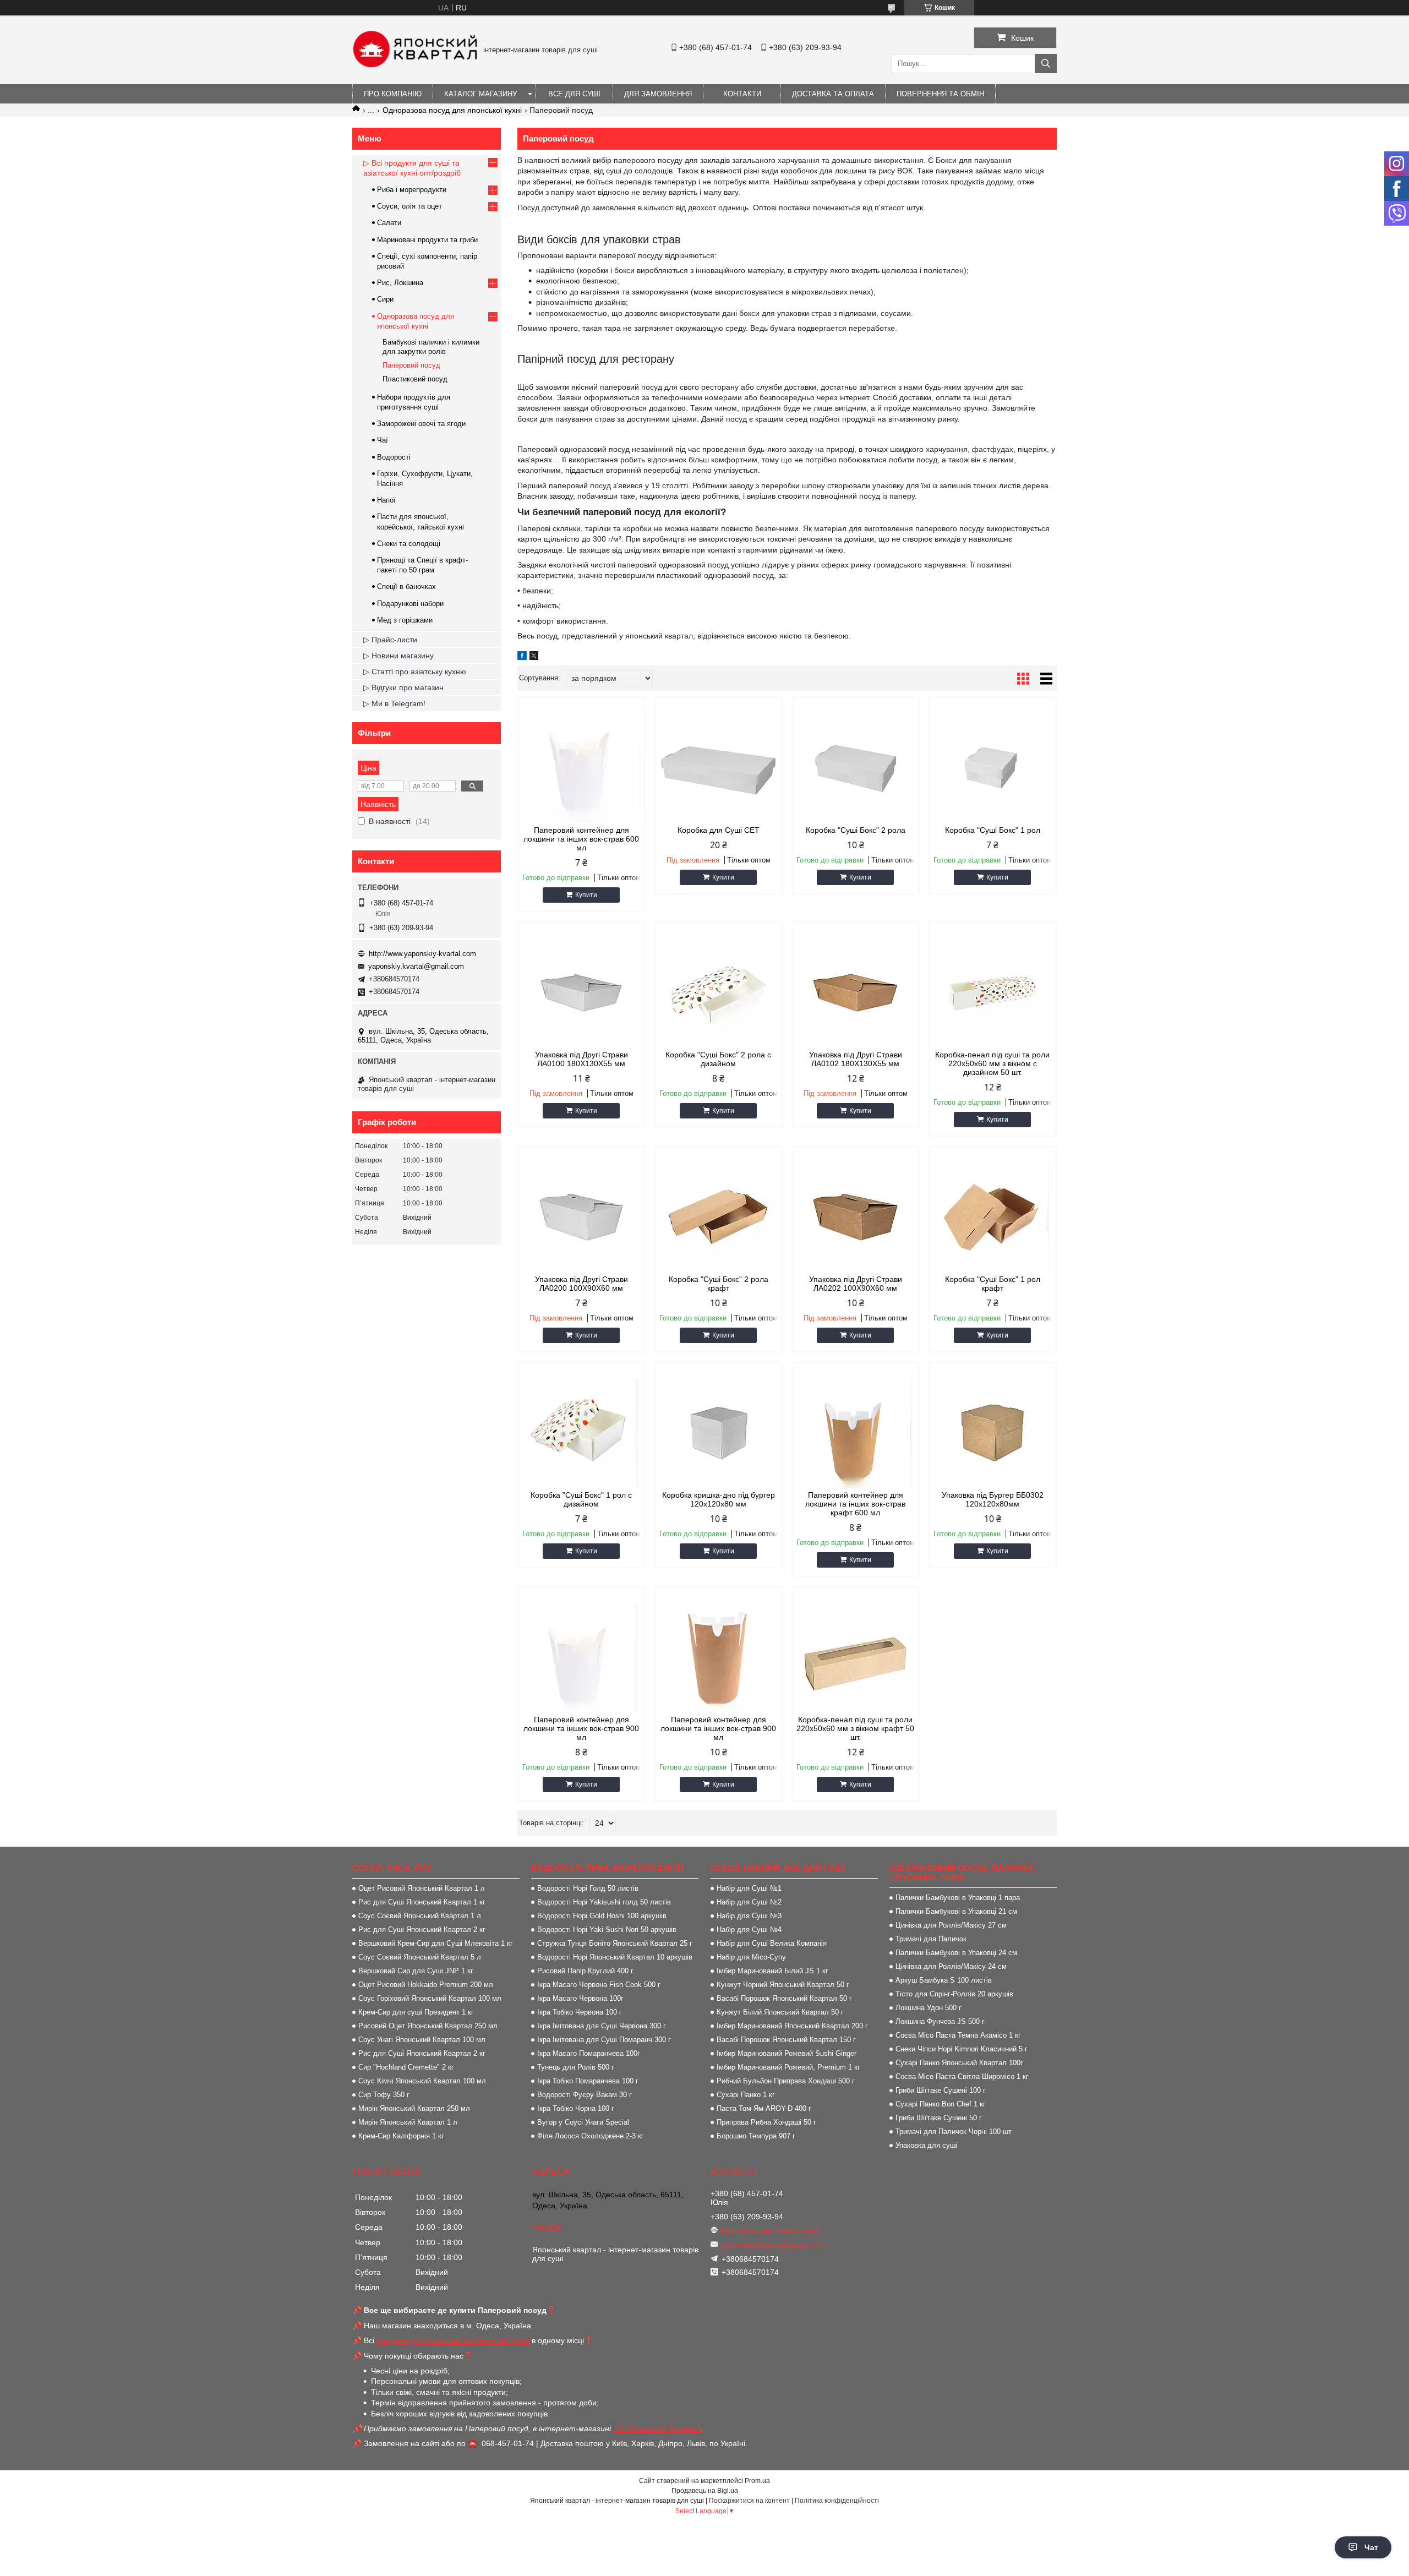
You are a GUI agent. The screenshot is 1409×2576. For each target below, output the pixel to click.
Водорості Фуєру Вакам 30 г (585, 2095)
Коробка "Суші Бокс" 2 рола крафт (719, 1284)
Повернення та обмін (940, 94)
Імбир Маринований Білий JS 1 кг (772, 1971)
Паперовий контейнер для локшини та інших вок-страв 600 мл (581, 839)
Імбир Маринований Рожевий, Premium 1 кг (788, 2067)
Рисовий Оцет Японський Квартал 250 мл (428, 2026)
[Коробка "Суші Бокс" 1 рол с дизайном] (581, 1433)
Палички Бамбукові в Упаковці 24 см (956, 1953)
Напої (386, 500)
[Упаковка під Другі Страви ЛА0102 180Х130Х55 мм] (856, 992)
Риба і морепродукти (412, 190)
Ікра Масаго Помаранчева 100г (589, 2053)
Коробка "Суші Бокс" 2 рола (856, 830)
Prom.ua (757, 2481)
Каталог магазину (480, 94)
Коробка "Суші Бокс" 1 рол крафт (993, 1284)
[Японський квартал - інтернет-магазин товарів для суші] (415, 65)
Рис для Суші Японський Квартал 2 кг (422, 1930)
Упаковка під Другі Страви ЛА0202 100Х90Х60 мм (856, 1284)
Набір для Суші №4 (749, 1930)
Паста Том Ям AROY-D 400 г (764, 2108)
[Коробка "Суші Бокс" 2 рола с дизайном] (719, 992)
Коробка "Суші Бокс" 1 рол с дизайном (581, 1499)
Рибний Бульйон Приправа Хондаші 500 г (786, 2081)
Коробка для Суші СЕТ (719, 830)
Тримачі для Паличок (931, 1939)
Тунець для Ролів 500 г (576, 2067)
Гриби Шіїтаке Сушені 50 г (939, 2118)
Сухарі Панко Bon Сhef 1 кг (941, 2104)
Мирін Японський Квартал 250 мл (414, 2108)
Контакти (742, 94)
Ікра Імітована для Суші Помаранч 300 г (604, 2040)
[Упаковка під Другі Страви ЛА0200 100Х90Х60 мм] (581, 1217)
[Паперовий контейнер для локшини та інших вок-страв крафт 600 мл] (856, 1433)
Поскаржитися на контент (749, 2501)
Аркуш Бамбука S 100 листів (944, 1980)
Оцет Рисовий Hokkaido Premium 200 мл (426, 1985)
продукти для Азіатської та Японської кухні (453, 2340)
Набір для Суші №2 (749, 1902)
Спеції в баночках (406, 586)
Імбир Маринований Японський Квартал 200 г (792, 2026)
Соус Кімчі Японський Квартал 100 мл (422, 2081)
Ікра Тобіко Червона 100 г (580, 2012)
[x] (534, 657)
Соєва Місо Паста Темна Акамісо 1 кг (958, 2035)
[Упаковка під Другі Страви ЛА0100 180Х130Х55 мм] (581, 992)
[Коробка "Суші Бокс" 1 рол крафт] (993, 1217)
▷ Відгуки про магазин (403, 687)
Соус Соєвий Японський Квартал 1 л (420, 1916)
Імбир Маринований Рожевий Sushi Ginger (787, 2053)
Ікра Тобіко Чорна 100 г (576, 2108)
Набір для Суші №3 (749, 1916)
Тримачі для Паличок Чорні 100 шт (954, 2132)
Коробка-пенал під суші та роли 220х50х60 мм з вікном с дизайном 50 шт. (992, 1063)
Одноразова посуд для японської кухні (452, 110)
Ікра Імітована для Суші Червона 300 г (602, 2026)
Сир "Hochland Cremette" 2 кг (406, 2067)
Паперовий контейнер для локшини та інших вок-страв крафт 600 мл (855, 1504)
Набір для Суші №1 (749, 1888)
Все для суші (574, 94)
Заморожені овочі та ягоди (421, 424)
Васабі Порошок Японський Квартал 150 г (786, 2040)
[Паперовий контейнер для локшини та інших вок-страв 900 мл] (581, 1657)
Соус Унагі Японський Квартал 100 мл (422, 2040)
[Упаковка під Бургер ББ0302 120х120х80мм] (993, 1433)
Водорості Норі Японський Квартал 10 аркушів (615, 1957)
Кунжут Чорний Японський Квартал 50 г (783, 1985)
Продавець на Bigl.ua (705, 2491)
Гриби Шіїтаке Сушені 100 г (941, 2090)
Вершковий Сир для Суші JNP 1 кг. (416, 1971)
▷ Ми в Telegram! (394, 703)
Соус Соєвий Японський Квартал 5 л (420, 1957)
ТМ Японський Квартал (657, 2428)
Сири (385, 299)
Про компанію (393, 94)
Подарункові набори (410, 604)
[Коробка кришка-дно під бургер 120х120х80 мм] (719, 1433)
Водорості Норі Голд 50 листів (588, 1888)
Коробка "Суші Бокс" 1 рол (993, 830)
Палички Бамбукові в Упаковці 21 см (956, 1911)
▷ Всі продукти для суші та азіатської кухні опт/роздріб (412, 168)
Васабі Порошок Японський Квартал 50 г (784, 1998)
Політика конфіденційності (837, 2501)
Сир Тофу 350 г (384, 2095)
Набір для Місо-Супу (751, 1957)
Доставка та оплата (833, 94)
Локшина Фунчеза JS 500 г (940, 2021)
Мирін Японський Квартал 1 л (408, 2122)
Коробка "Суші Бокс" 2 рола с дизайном (718, 1059)
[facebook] (522, 657)
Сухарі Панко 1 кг (746, 2095)
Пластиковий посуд (415, 379)
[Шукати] (1046, 64)
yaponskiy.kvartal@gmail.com (416, 966)
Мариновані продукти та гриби (427, 240)
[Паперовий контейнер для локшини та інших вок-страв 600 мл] (581, 768)
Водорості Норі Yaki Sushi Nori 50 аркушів (607, 1930)
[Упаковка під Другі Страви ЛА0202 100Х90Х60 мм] (856, 1217)
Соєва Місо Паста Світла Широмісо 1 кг (962, 2076)
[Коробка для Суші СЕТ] (719, 768)
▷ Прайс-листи (390, 640)
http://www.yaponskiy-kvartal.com (422, 954)
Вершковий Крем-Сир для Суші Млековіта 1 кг (436, 1943)
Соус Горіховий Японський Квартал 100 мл (430, 1998)
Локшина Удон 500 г (929, 2008)
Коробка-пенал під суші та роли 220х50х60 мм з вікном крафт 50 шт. (855, 1728)
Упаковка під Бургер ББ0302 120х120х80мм (993, 1499)
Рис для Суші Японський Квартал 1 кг (422, 1902)
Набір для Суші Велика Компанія (772, 1943)
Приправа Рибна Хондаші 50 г (766, 2122)
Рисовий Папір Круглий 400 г (585, 1971)
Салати (389, 223)
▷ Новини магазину (398, 656)
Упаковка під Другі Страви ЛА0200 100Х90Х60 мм (581, 1284)
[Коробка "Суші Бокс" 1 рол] (993, 768)
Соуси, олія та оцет (409, 206)
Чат (1371, 2547)
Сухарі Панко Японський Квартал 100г (959, 2063)
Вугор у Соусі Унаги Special (583, 2122)
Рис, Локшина (400, 283)
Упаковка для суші (926, 2145)
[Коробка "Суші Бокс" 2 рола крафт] (719, 1217)
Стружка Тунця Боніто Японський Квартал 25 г (615, 1943)
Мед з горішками (405, 620)
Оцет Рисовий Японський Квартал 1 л (422, 1888)
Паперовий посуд (411, 365)
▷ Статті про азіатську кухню (415, 672)
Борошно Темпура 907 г (756, 2136)
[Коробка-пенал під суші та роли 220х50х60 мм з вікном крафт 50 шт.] (856, 1657)
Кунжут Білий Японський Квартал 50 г (780, 2012)
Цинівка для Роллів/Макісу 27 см (951, 1925)
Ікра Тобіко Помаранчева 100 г (588, 2081)
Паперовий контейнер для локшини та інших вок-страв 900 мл (581, 1728)
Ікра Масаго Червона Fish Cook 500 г (599, 1985)
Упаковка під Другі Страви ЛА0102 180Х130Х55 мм (856, 1059)
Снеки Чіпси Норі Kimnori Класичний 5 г (962, 2049)
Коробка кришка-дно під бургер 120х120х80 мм (719, 1499)
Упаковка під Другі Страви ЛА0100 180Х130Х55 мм (581, 1059)
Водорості (394, 457)
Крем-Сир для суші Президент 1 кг (416, 2012)
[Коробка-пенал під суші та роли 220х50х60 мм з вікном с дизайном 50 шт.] (993, 992)
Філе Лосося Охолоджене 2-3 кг (591, 2136)
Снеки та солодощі (409, 544)
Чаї (383, 440)
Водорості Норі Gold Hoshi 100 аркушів (602, 1916)
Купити (586, 895)
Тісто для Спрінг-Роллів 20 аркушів (954, 1994)
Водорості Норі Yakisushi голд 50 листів (604, 1902)
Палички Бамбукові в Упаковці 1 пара (958, 1898)
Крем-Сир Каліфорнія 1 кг (401, 2136)
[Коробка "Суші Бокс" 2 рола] (856, 768)
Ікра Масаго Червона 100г (580, 1998)
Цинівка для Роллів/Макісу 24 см (951, 1966)
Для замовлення (658, 94)
